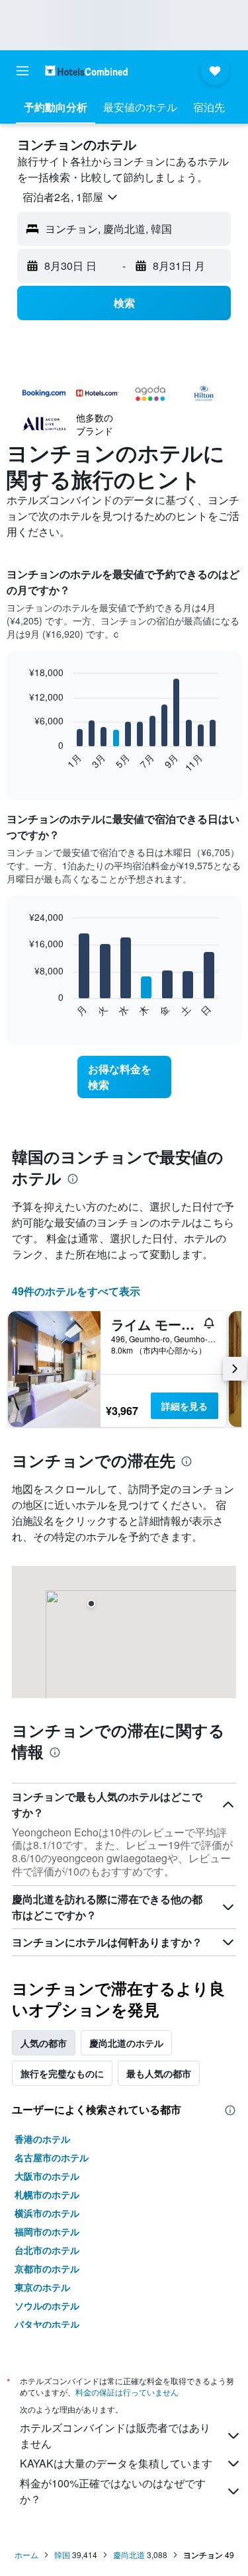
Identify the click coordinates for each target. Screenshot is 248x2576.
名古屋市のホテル (52, 2157)
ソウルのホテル (47, 2305)
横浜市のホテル (47, 2213)
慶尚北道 (129, 2555)
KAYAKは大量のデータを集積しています (116, 2463)
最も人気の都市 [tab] (159, 2073)
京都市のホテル (47, 2268)
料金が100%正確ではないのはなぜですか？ (113, 2491)
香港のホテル (42, 2139)
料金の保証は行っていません (127, 2392)
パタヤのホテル (47, 2324)
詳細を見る (185, 1406)
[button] (22, 71)
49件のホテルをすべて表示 (76, 1291)
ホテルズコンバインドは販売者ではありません (115, 2435)
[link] (124, 1077)
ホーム (26, 2555)
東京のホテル (42, 2287)
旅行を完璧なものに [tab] (62, 2073)
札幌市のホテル (47, 2194)
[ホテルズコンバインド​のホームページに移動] (86, 70)
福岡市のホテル (47, 2231)
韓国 (62, 2555)
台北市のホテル (47, 2250)
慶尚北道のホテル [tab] (126, 2043)
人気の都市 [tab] (44, 2043)
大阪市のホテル (47, 2176)
